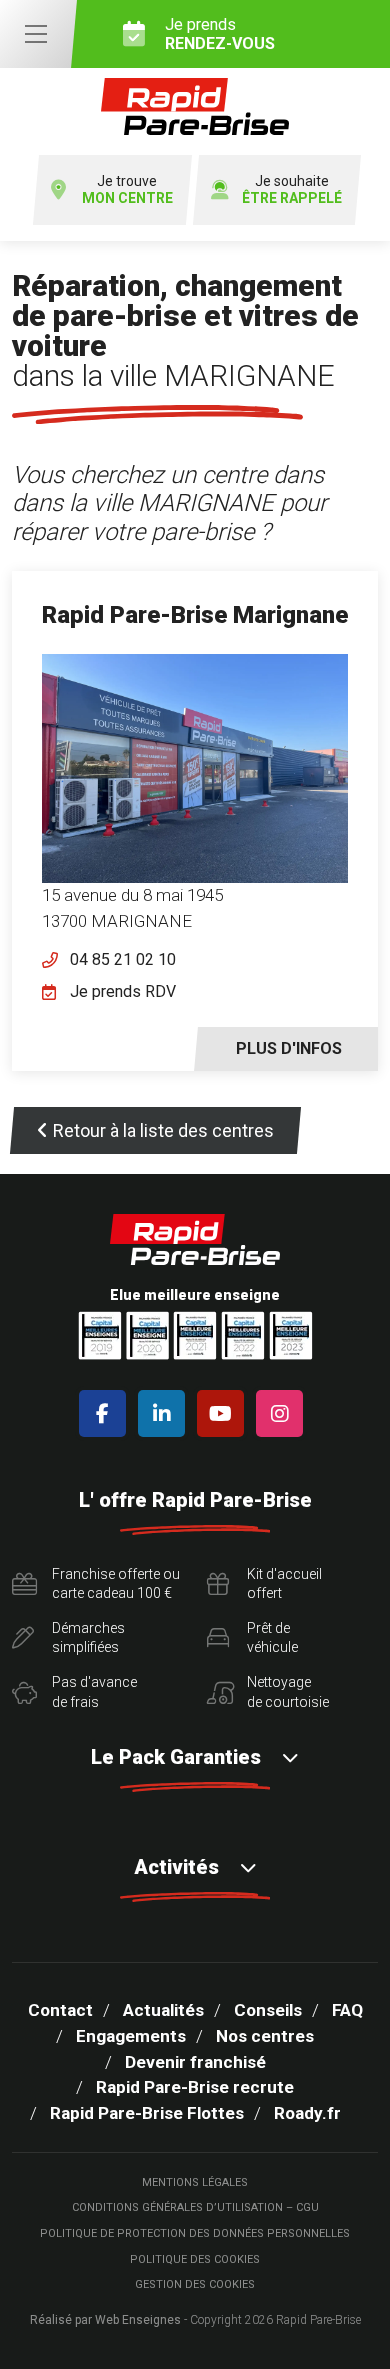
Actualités (163, 2010)
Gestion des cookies (195, 2284)
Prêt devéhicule (272, 1638)
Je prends (220, 34)
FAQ (347, 2010)
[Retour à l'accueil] (195, 106)
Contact (60, 2010)
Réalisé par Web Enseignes (105, 2320)
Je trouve (127, 189)
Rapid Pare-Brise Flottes (147, 2113)
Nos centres (265, 2036)
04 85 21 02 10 (123, 959)
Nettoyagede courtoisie (288, 1692)
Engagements (131, 2036)
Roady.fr (307, 2113)
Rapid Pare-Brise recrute (195, 2087)
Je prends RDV (123, 991)
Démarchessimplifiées (88, 1638)
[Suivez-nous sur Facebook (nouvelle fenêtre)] (106, 1413)
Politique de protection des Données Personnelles (195, 2233)
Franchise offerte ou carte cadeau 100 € (116, 1584)
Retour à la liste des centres (163, 1130)
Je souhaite (292, 189)
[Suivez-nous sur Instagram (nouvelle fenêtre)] (283, 1413)
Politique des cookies (195, 2259)
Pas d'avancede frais (94, 1692)
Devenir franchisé (195, 2062)
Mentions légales (195, 2182)
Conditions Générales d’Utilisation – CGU (195, 2207)
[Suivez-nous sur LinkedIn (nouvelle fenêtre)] (165, 1413)
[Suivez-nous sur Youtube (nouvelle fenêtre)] (224, 1413)
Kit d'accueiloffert (284, 1584)
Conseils (268, 2010)
